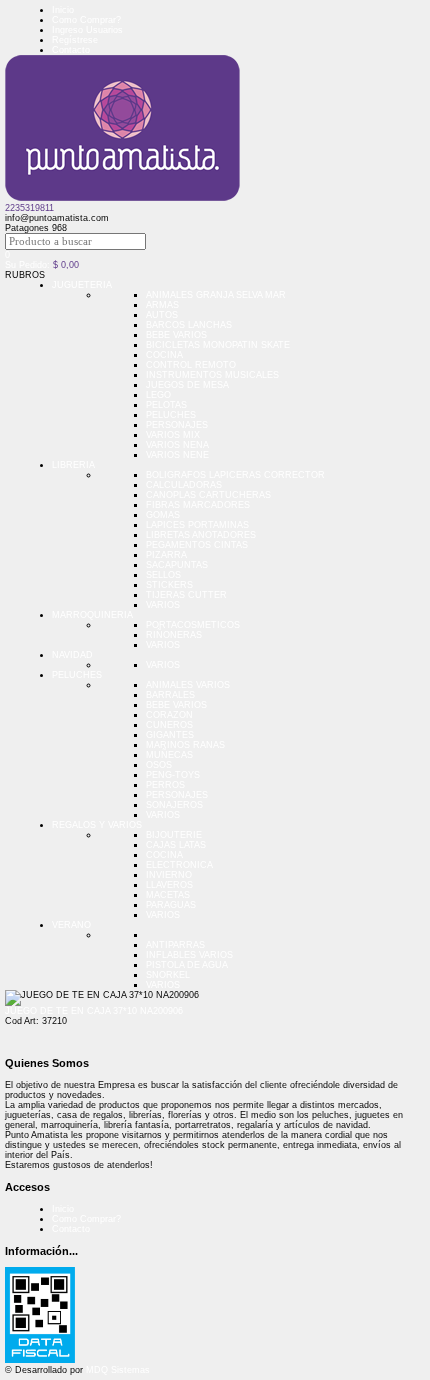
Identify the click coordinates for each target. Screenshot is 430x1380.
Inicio (63, 10)
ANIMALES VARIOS (188, 685)
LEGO (158, 395)
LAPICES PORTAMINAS (197, 525)
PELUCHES (171, 415)
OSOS (159, 765)
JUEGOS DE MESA (187, 385)
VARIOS (163, 605)
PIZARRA (166, 555)
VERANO (71, 925)
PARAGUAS (171, 905)
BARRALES (170, 695)
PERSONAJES (177, 425)
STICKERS (169, 585)
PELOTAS (166, 405)
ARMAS (162, 305)
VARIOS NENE (177, 455)
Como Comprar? (86, 20)
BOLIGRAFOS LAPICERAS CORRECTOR (235, 475)
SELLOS (163, 575)
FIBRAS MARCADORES (198, 505)
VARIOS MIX (173, 435)
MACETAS (168, 895)
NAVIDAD (72, 655)
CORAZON (169, 715)
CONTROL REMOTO (191, 365)
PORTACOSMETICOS (193, 625)
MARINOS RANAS (185, 745)
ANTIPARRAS (175, 945)
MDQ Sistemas (118, 1370)
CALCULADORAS (184, 485)
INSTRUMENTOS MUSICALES (212, 375)
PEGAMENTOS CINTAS (197, 545)
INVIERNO (169, 875)
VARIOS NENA (177, 445)
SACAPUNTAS (177, 565)
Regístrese (75, 40)
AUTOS (162, 315)
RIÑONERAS (174, 635)
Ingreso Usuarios (87, 30)
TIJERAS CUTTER (186, 595)
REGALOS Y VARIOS (97, 825)
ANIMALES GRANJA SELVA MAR (216, 295)
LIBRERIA (73, 465)
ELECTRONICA (179, 865)
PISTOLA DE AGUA (187, 965)
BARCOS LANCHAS (189, 325)
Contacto (71, 50)
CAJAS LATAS (176, 845)
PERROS (165, 785)
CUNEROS (169, 725)
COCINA (164, 355)
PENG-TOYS (173, 775)
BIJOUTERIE (174, 835)
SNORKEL (168, 975)
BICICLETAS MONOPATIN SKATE (218, 345)
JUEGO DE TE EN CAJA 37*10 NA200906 (94, 1011)
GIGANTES (170, 735)
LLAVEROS (169, 885)
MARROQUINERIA (92, 615)
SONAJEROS (174, 805)
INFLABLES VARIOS (189, 955)
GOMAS (163, 515)
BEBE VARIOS (176, 335)
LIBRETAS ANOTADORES (201, 535)
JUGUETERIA (82, 285)
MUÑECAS (169, 755)
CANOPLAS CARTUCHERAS (208, 495)
